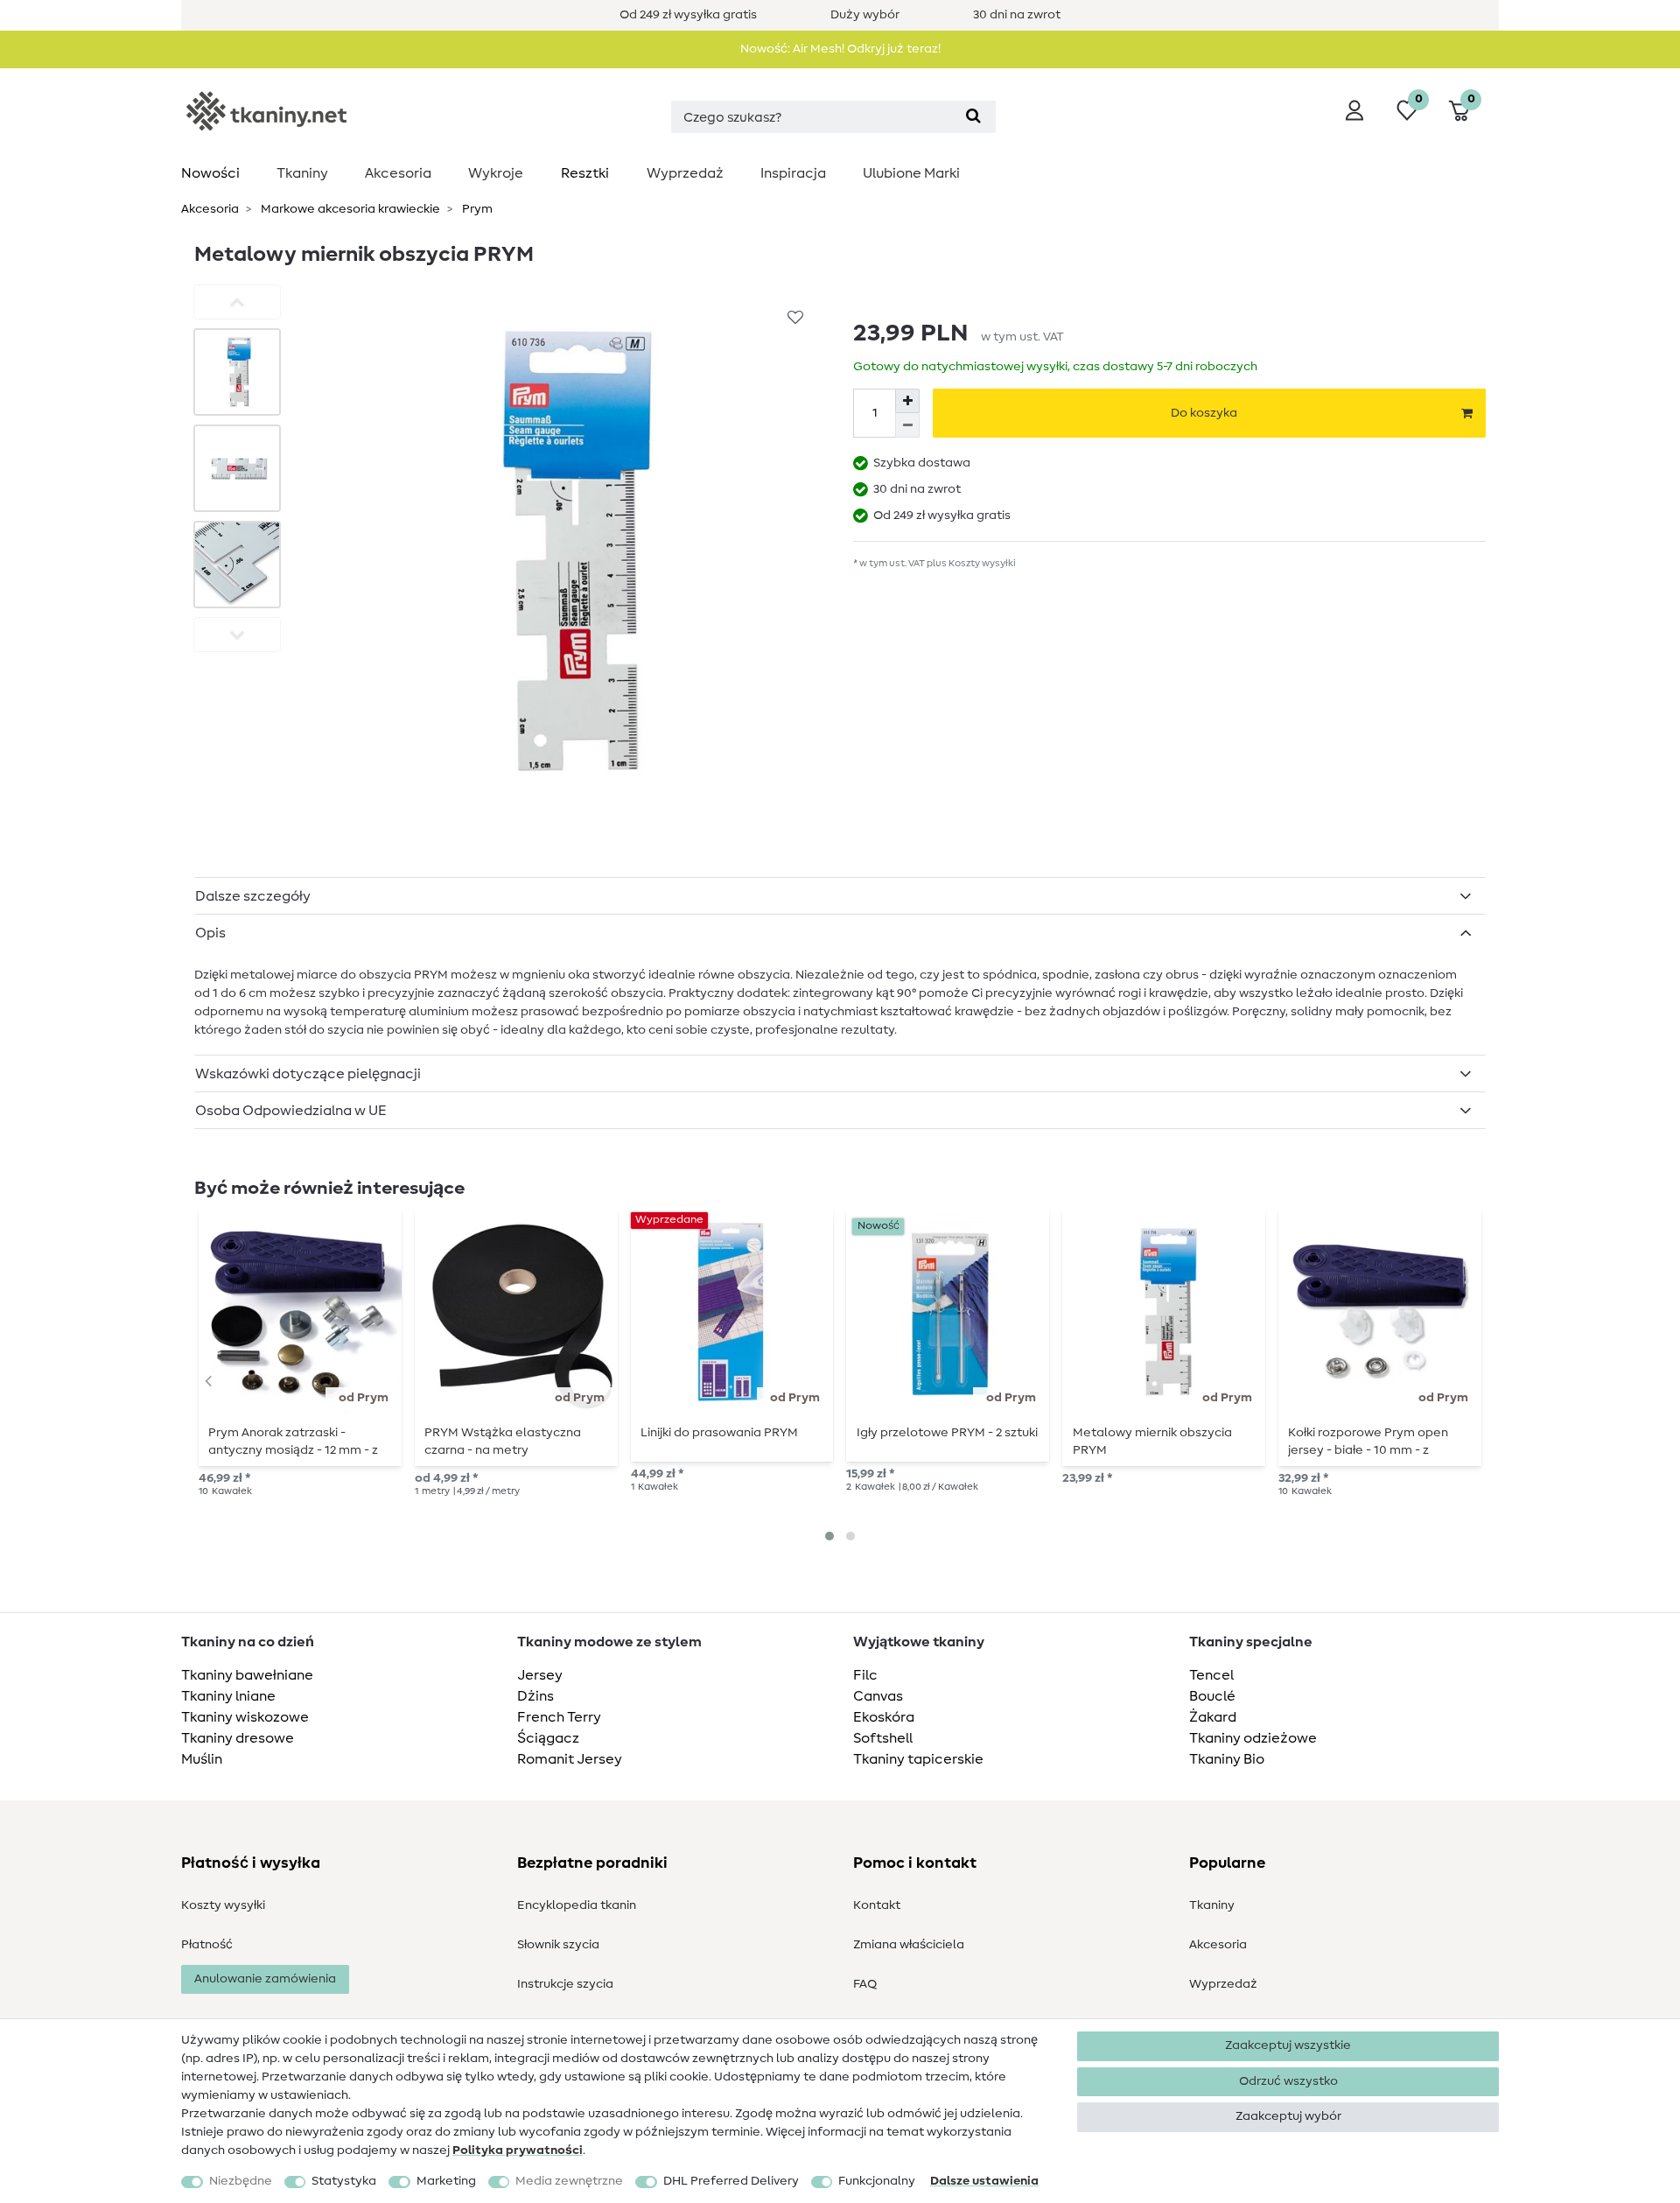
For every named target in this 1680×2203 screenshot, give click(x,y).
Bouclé (1212, 1696)
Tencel (1211, 1675)
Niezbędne (241, 2181)
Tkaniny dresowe (238, 1738)
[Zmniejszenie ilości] (907, 425)
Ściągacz (548, 1738)
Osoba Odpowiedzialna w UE (291, 1111)
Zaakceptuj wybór (1288, 2116)
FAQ (865, 1984)
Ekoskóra (884, 1717)
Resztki (585, 173)
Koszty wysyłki (223, 1905)
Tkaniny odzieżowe (1253, 1738)
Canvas (878, 1696)
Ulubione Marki (911, 173)
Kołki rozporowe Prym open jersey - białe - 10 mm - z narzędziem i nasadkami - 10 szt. (1370, 1442)
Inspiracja (793, 173)
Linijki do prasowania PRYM (719, 1433)
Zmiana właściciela (909, 1945)
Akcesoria (398, 173)
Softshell (883, 1738)
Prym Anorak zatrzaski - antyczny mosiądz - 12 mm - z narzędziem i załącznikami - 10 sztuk (295, 1442)
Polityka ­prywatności (518, 2150)
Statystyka (344, 2181)
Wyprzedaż (685, 173)
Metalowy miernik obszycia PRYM (1152, 1442)
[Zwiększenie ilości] (907, 401)
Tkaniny (302, 173)
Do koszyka (1204, 413)
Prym (476, 209)
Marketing (446, 2181)
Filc (865, 1675)
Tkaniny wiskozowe (245, 1717)
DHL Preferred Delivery (731, 2181)
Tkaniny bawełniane (247, 1675)
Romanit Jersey (570, 1759)
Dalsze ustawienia (984, 2181)
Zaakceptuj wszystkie (1288, 2045)
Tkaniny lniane (228, 1696)
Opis (210, 933)
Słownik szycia (558, 1945)
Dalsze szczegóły (253, 896)
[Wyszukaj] (973, 117)
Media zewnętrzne (569, 2181)
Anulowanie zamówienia (265, 1979)
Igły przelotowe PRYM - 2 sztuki (947, 1433)
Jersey (540, 1675)
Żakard (1213, 1717)
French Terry (559, 1717)
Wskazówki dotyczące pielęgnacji (308, 1074)
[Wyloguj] (1354, 110)
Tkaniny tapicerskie (918, 1759)
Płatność (207, 1945)
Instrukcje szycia (565, 1984)
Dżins (535, 1696)
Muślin (202, 1759)
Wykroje (496, 173)
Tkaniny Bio (1227, 1759)
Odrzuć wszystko (1288, 2081)
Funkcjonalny (877, 2181)
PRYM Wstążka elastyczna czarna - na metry (503, 1442)
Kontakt (877, 1905)
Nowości (210, 173)
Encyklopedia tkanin (577, 1905)
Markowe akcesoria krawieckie (349, 209)
